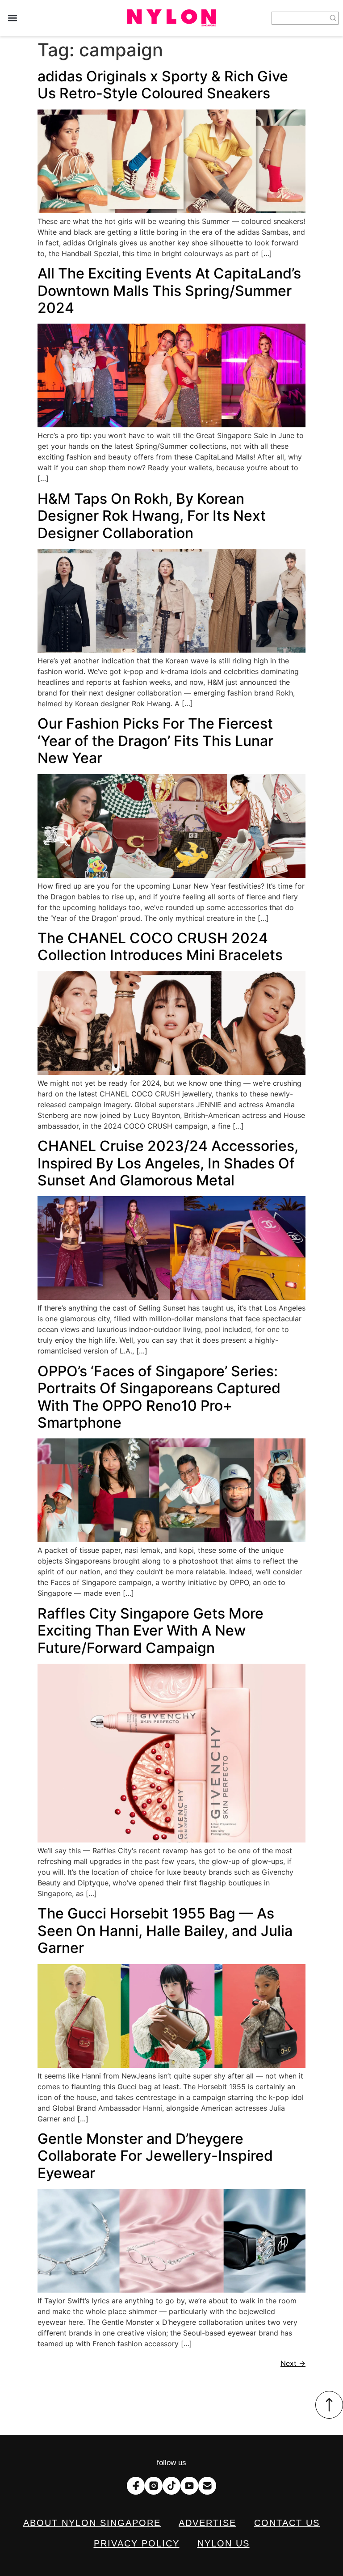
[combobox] (300, 18)
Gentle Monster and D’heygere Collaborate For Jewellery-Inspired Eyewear (155, 2156)
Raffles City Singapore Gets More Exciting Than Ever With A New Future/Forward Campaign (151, 1631)
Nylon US (224, 2543)
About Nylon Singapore (92, 2523)
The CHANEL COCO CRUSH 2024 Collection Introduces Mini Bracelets (160, 947)
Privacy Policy (137, 2543)
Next (293, 2363)
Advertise (207, 2523)
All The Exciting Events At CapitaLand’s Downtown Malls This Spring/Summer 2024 (169, 291)
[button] (12, 18)
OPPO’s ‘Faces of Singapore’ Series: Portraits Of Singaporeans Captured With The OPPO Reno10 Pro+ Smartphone (159, 1397)
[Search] (333, 18)
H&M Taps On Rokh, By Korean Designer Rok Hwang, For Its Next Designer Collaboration (152, 516)
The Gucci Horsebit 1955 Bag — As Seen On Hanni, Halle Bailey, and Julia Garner (165, 1931)
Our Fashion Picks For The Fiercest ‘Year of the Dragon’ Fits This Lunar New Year (155, 741)
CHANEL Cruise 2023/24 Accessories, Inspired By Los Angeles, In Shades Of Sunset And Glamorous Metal (168, 1163)
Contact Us (287, 2523)
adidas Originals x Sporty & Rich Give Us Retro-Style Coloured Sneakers (163, 85)
